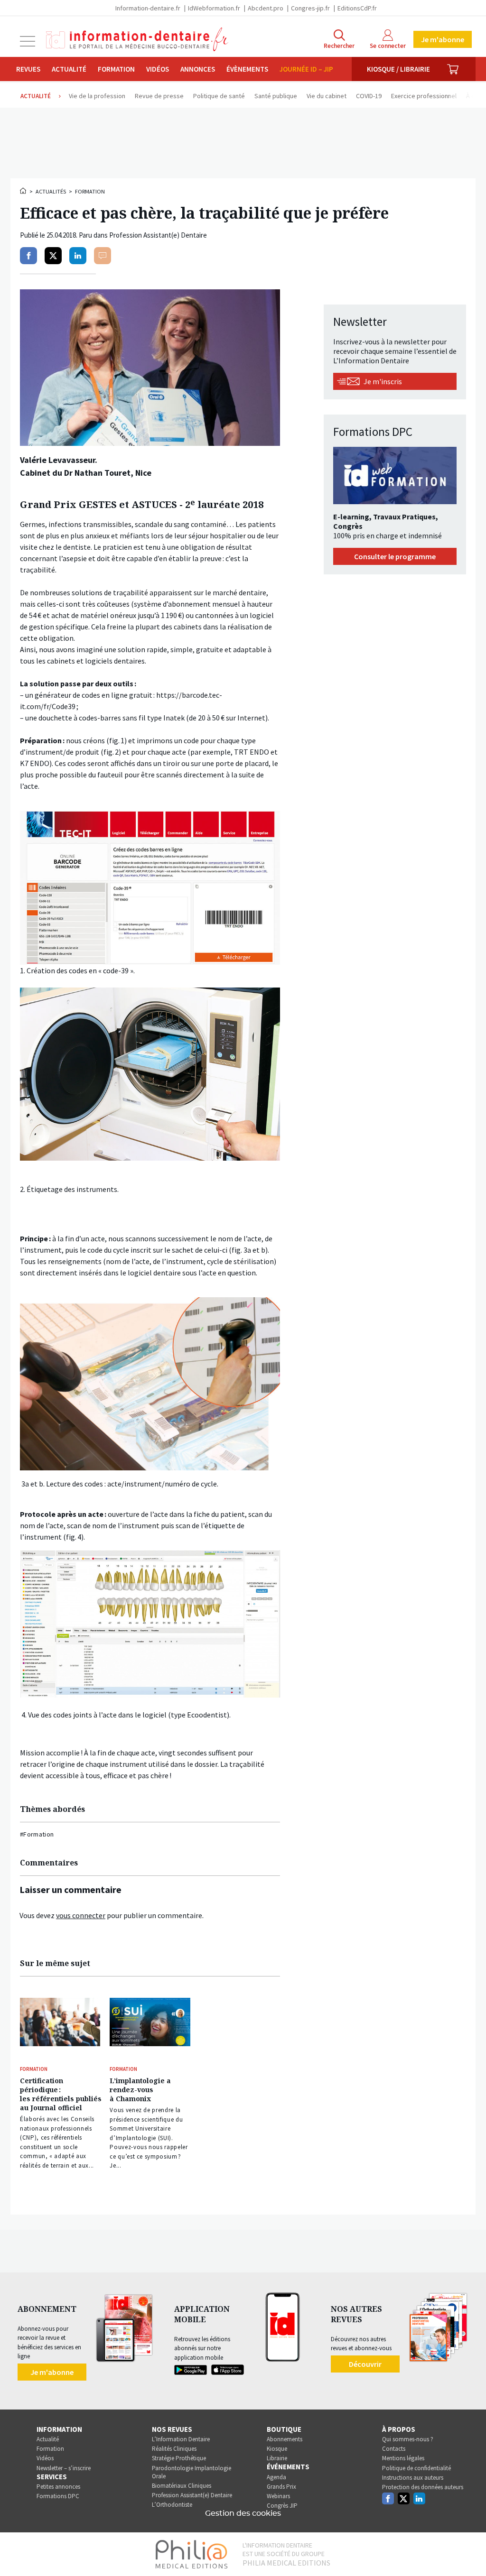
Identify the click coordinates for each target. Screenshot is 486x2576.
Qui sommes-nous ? (408, 2439)
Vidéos (158, 69)
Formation (116, 69)
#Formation (37, 1834)
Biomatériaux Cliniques (182, 2486)
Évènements (247, 69)
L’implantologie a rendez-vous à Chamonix (140, 2090)
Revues (28, 69)
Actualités (51, 191)
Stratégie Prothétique (179, 2458)
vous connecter (81, 1915)
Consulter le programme (395, 556)
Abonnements (285, 2439)
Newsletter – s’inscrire (64, 2468)
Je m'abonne (443, 39)
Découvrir (365, 2364)
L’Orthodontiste (172, 2505)
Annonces (198, 69)
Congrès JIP (282, 2506)
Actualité (69, 69)
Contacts (394, 2449)
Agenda (276, 2477)
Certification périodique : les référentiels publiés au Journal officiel (61, 2094)
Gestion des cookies (243, 2513)
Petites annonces (58, 2487)
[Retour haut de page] (469, 2551)
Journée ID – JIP (306, 69)
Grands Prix (281, 2487)
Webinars (278, 2496)
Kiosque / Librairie (398, 69)
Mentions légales (403, 2458)
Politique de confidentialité (416, 2468)
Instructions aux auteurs (413, 2478)
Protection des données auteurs (423, 2487)
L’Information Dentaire (181, 2439)
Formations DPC (58, 2496)
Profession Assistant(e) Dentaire (192, 2495)
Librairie (277, 2458)
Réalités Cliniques (174, 2449)
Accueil (24, 191)
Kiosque (277, 2449)
